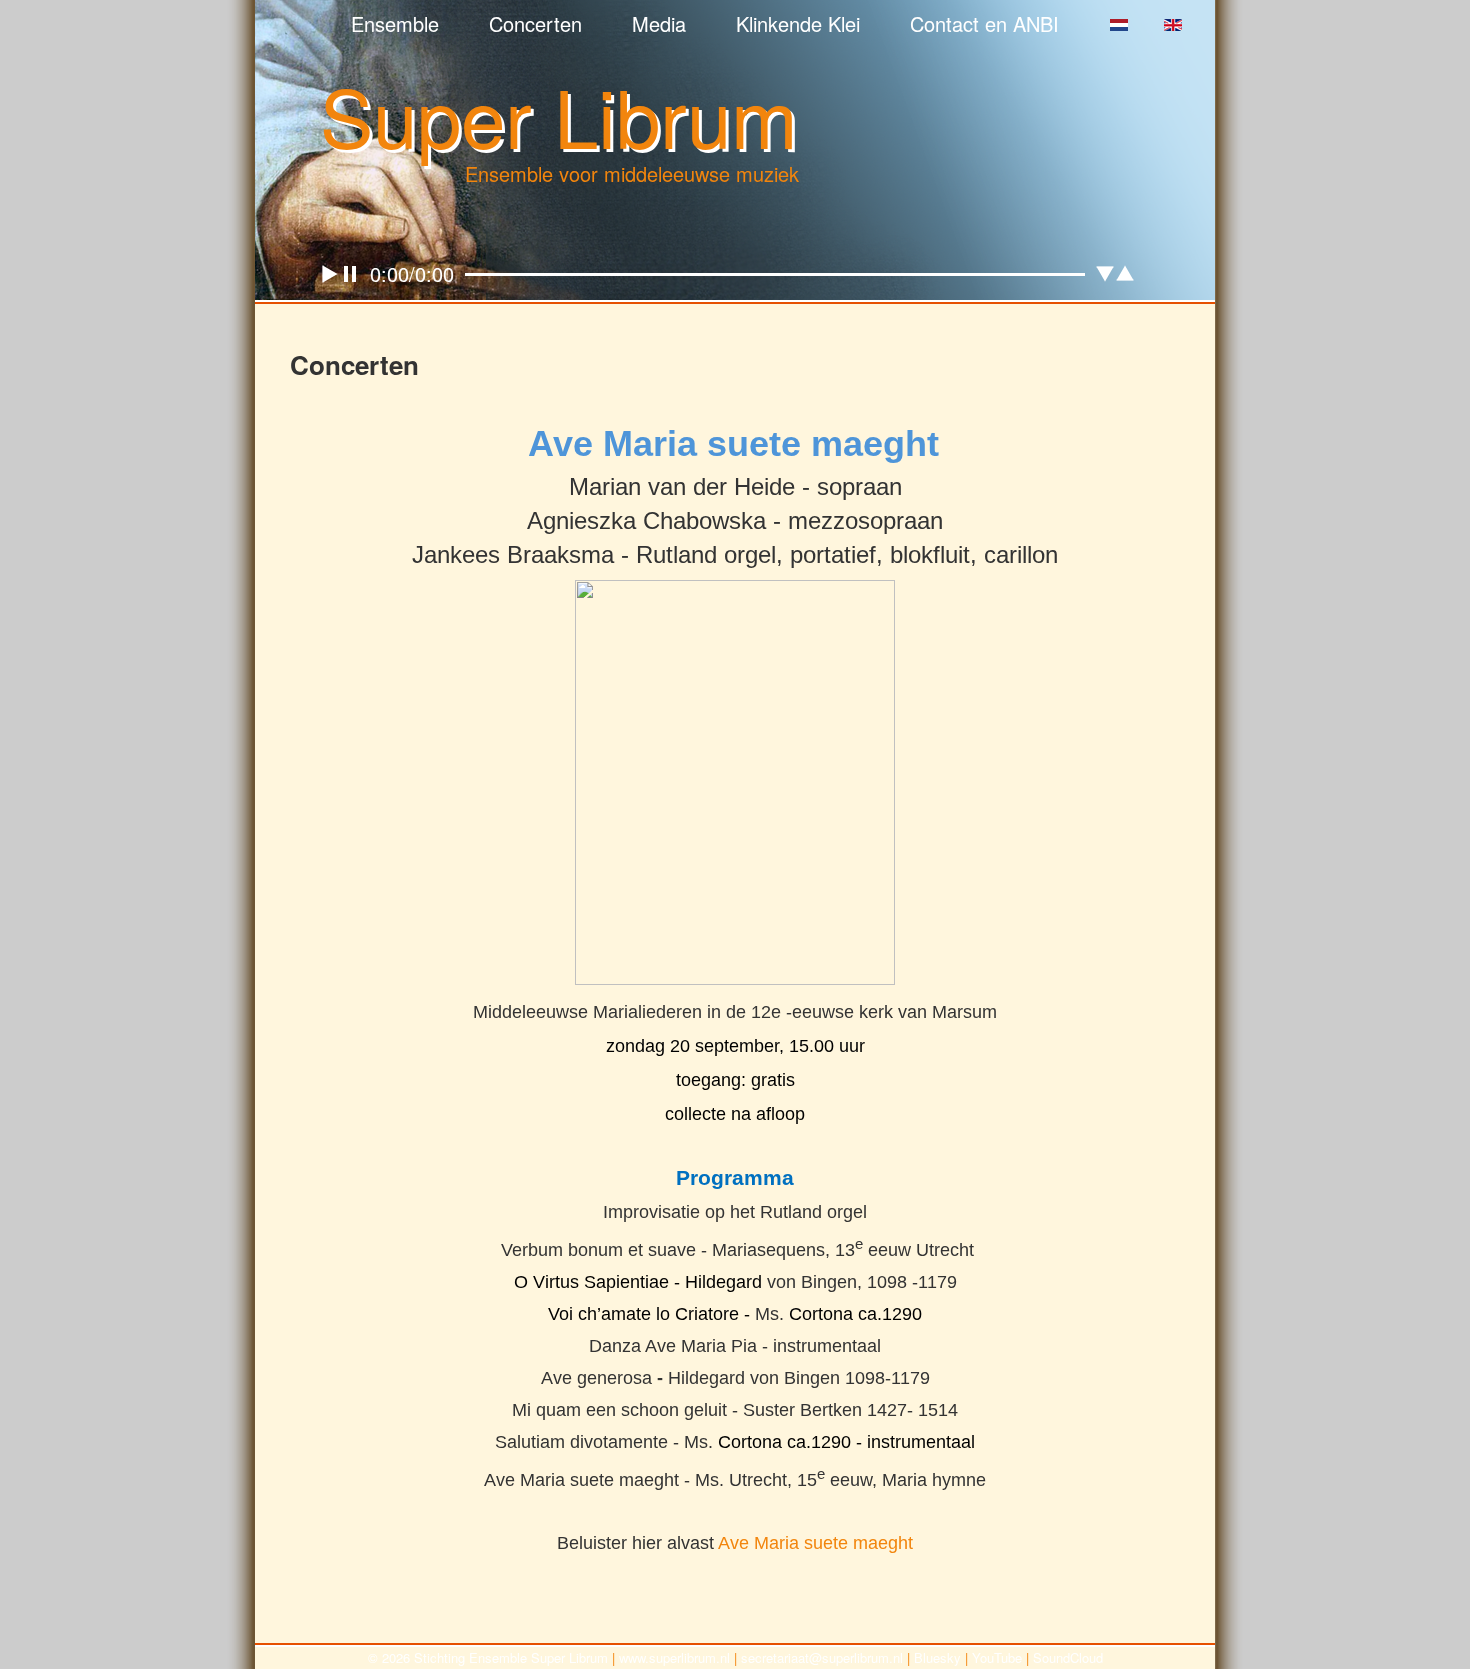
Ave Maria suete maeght (815, 1543)
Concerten (535, 23)
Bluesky (937, 1657)
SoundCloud (1068, 1657)
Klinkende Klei (798, 23)
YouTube (997, 1657)
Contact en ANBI (984, 23)
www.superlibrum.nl (674, 1657)
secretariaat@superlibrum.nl (822, 1657)
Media (659, 23)
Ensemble (395, 23)
